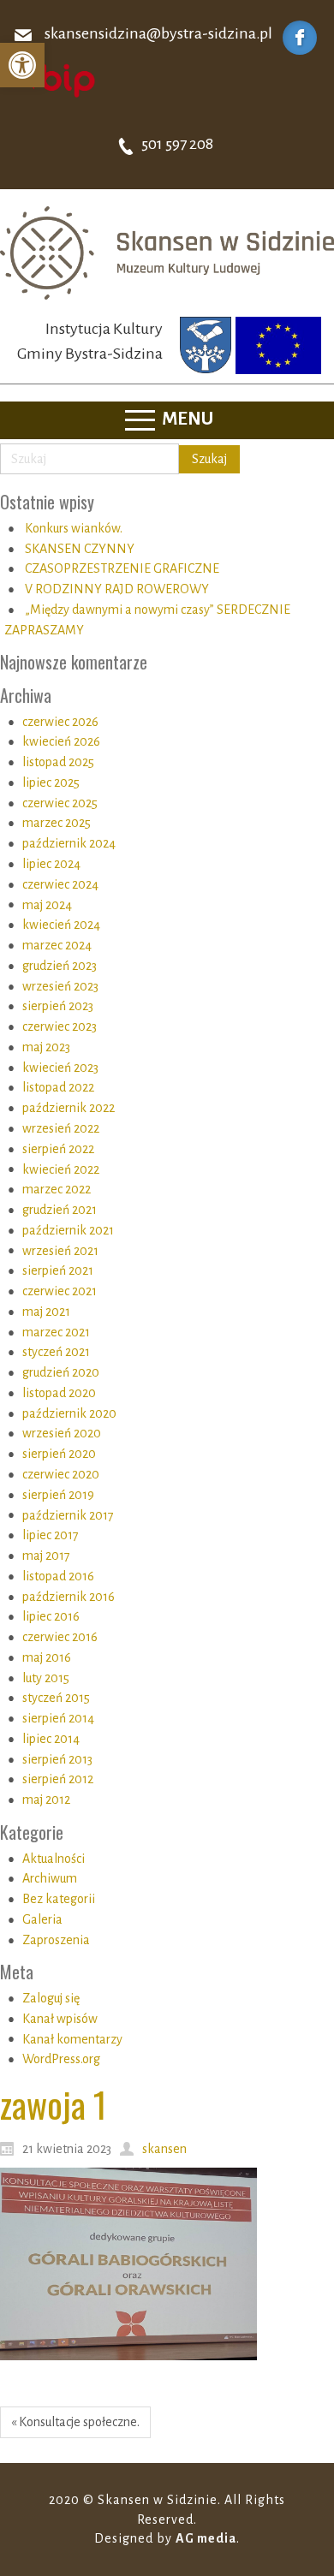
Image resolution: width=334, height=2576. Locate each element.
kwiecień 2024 (61, 925)
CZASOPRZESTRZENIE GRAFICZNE (122, 568)
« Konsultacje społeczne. (75, 2422)
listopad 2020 (59, 1393)
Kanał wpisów (60, 2019)
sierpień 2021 (58, 1270)
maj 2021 (46, 1312)
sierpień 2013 (57, 1759)
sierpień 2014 (58, 1718)
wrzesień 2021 (60, 1251)
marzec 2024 (57, 945)
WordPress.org (61, 2059)
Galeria (42, 1919)
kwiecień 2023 (60, 1068)
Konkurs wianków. (74, 528)
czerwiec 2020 (61, 1474)
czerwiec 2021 (60, 1291)
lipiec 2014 (51, 1739)
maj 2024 (47, 905)
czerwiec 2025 (60, 803)
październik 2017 (68, 1515)
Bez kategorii (59, 1899)
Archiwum (50, 1878)
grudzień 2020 (61, 1372)
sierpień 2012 (58, 1779)
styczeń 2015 (56, 1698)
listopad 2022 (58, 1087)
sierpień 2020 (59, 1454)
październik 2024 (69, 843)
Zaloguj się (51, 1998)
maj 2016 (47, 1657)
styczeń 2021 (56, 1352)
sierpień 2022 (58, 1149)
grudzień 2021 (60, 1210)
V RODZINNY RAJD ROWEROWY (117, 589)
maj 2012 (46, 1800)
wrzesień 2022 (61, 1128)
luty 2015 (46, 1678)
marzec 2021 (56, 1332)
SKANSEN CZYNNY (80, 549)
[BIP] (56, 80)
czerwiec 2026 (60, 722)
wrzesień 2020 (62, 1433)
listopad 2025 (58, 762)
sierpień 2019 (58, 1495)
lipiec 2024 (51, 864)
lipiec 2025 (51, 782)
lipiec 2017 (51, 1535)
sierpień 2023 (58, 1006)
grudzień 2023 (60, 966)
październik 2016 (69, 1597)
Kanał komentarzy (72, 2039)
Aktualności (54, 1859)
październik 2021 (68, 1230)
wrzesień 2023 (60, 986)
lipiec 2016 (51, 1616)
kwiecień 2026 (61, 741)
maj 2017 (46, 1556)
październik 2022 (69, 1108)
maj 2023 (46, 1047)
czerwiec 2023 (60, 1026)
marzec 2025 (57, 823)
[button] (22, 65)
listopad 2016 (58, 1576)
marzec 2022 (57, 1189)
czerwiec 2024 (60, 884)
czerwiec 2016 (60, 1637)
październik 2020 (69, 1413)
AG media (206, 2538)
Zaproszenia (56, 1940)
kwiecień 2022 (61, 1169)
